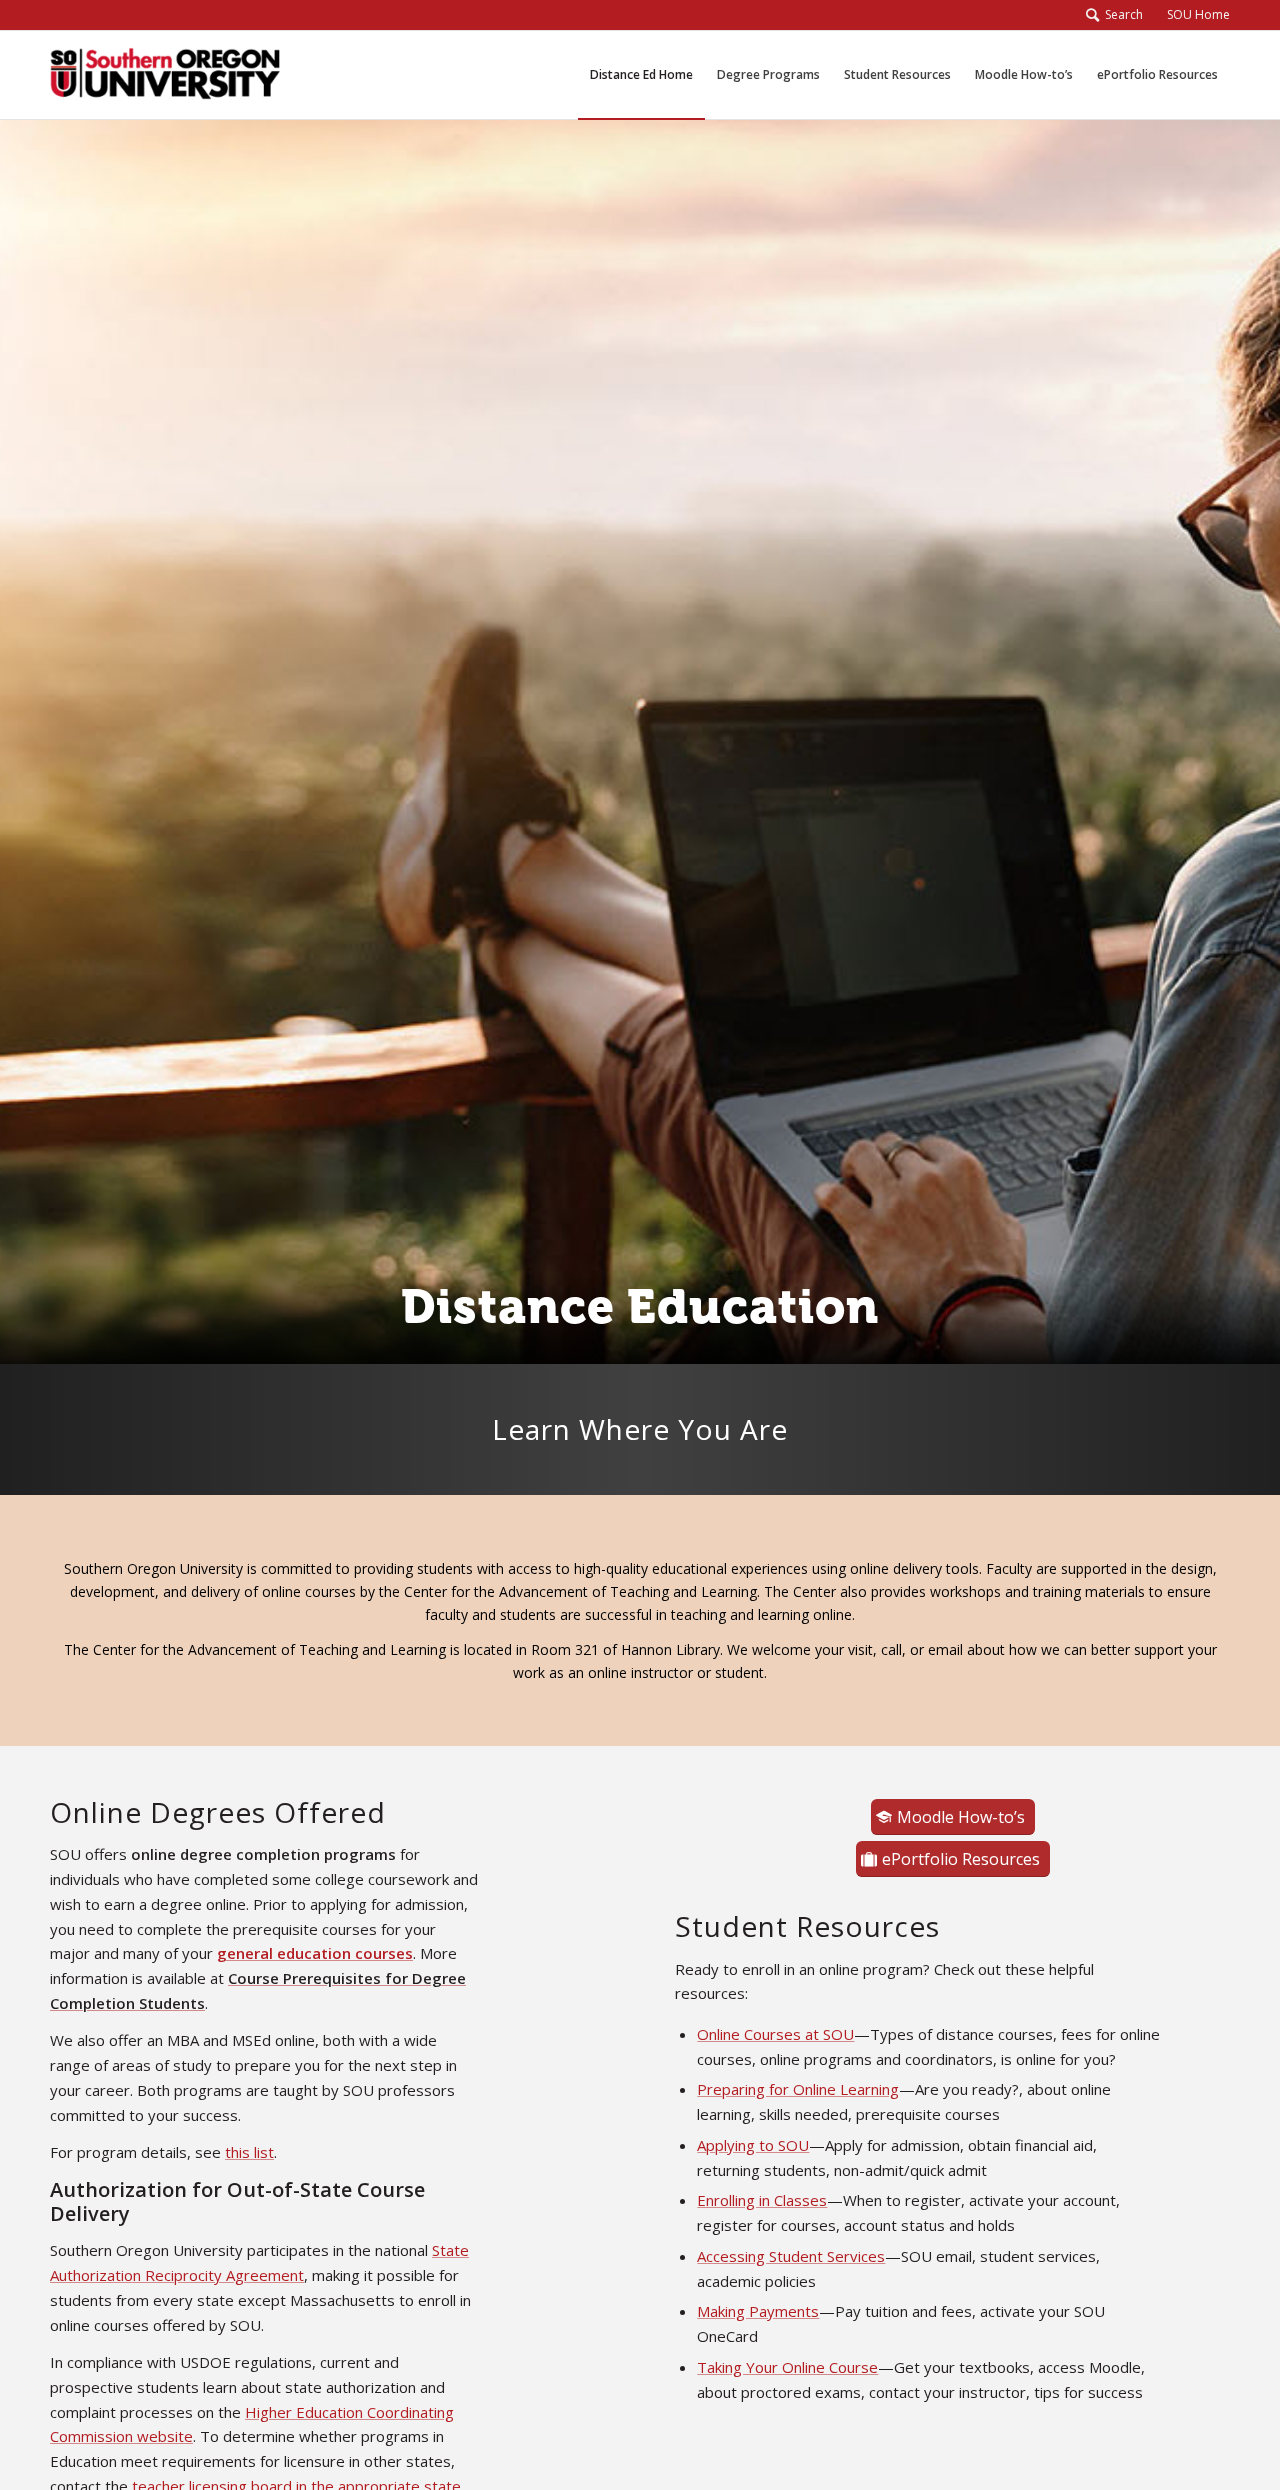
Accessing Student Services (791, 2256)
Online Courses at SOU (775, 2034)
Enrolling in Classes (762, 2200)
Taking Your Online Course (787, 2367)
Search (1121, 14)
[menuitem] (1192, 15)
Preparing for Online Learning (798, 2089)
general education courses (315, 1953)
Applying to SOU (753, 2145)
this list (249, 2152)
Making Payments (758, 2311)
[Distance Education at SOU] (165, 75)
